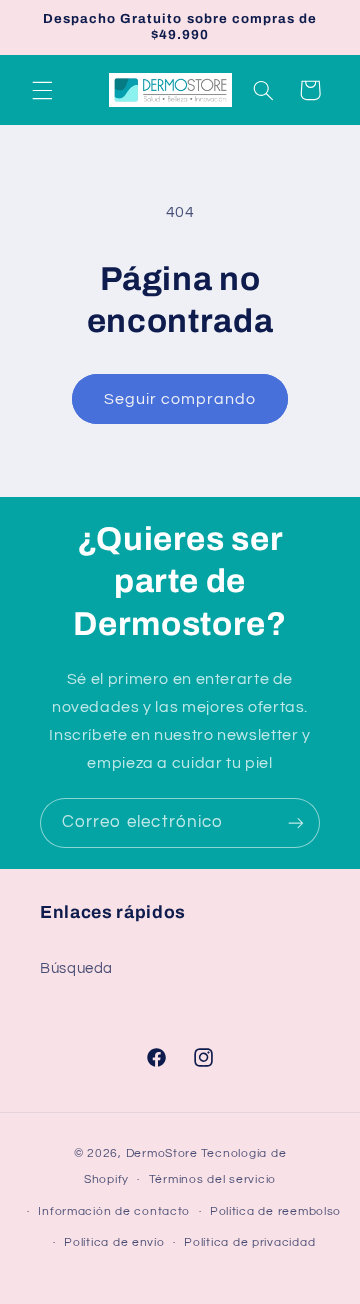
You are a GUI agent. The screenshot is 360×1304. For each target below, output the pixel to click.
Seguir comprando (180, 399)
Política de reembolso (275, 1211)
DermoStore (162, 1153)
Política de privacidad (249, 1242)
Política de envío (114, 1242)
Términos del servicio (212, 1179)
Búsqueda (76, 968)
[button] (42, 90)
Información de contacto (114, 1211)
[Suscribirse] (296, 822)
